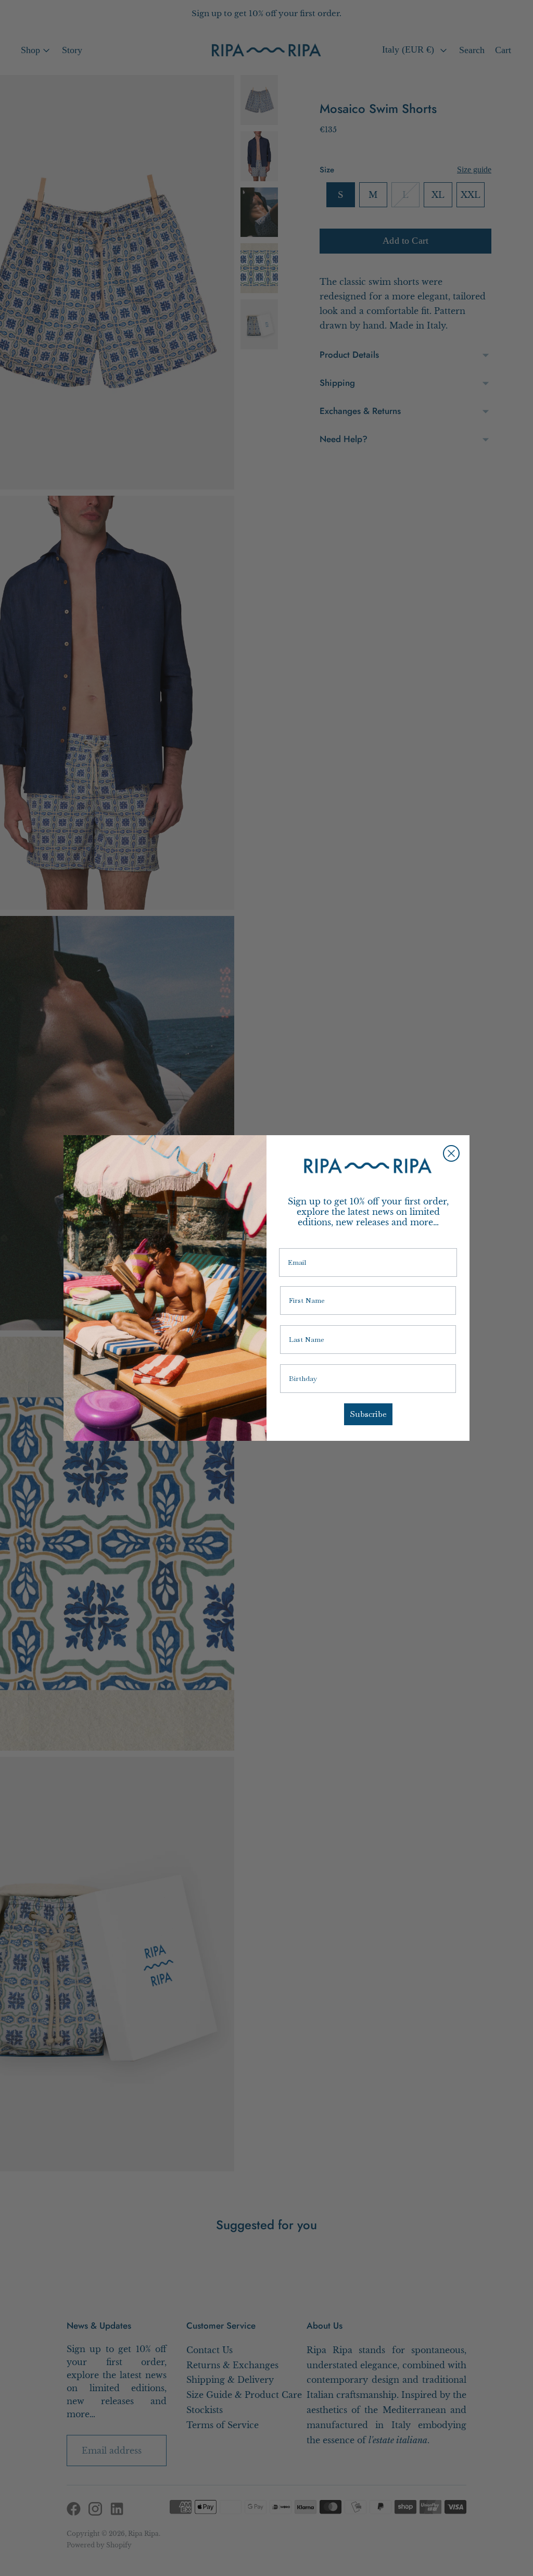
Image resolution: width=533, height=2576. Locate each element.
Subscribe (368, 1414)
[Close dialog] (451, 1153)
